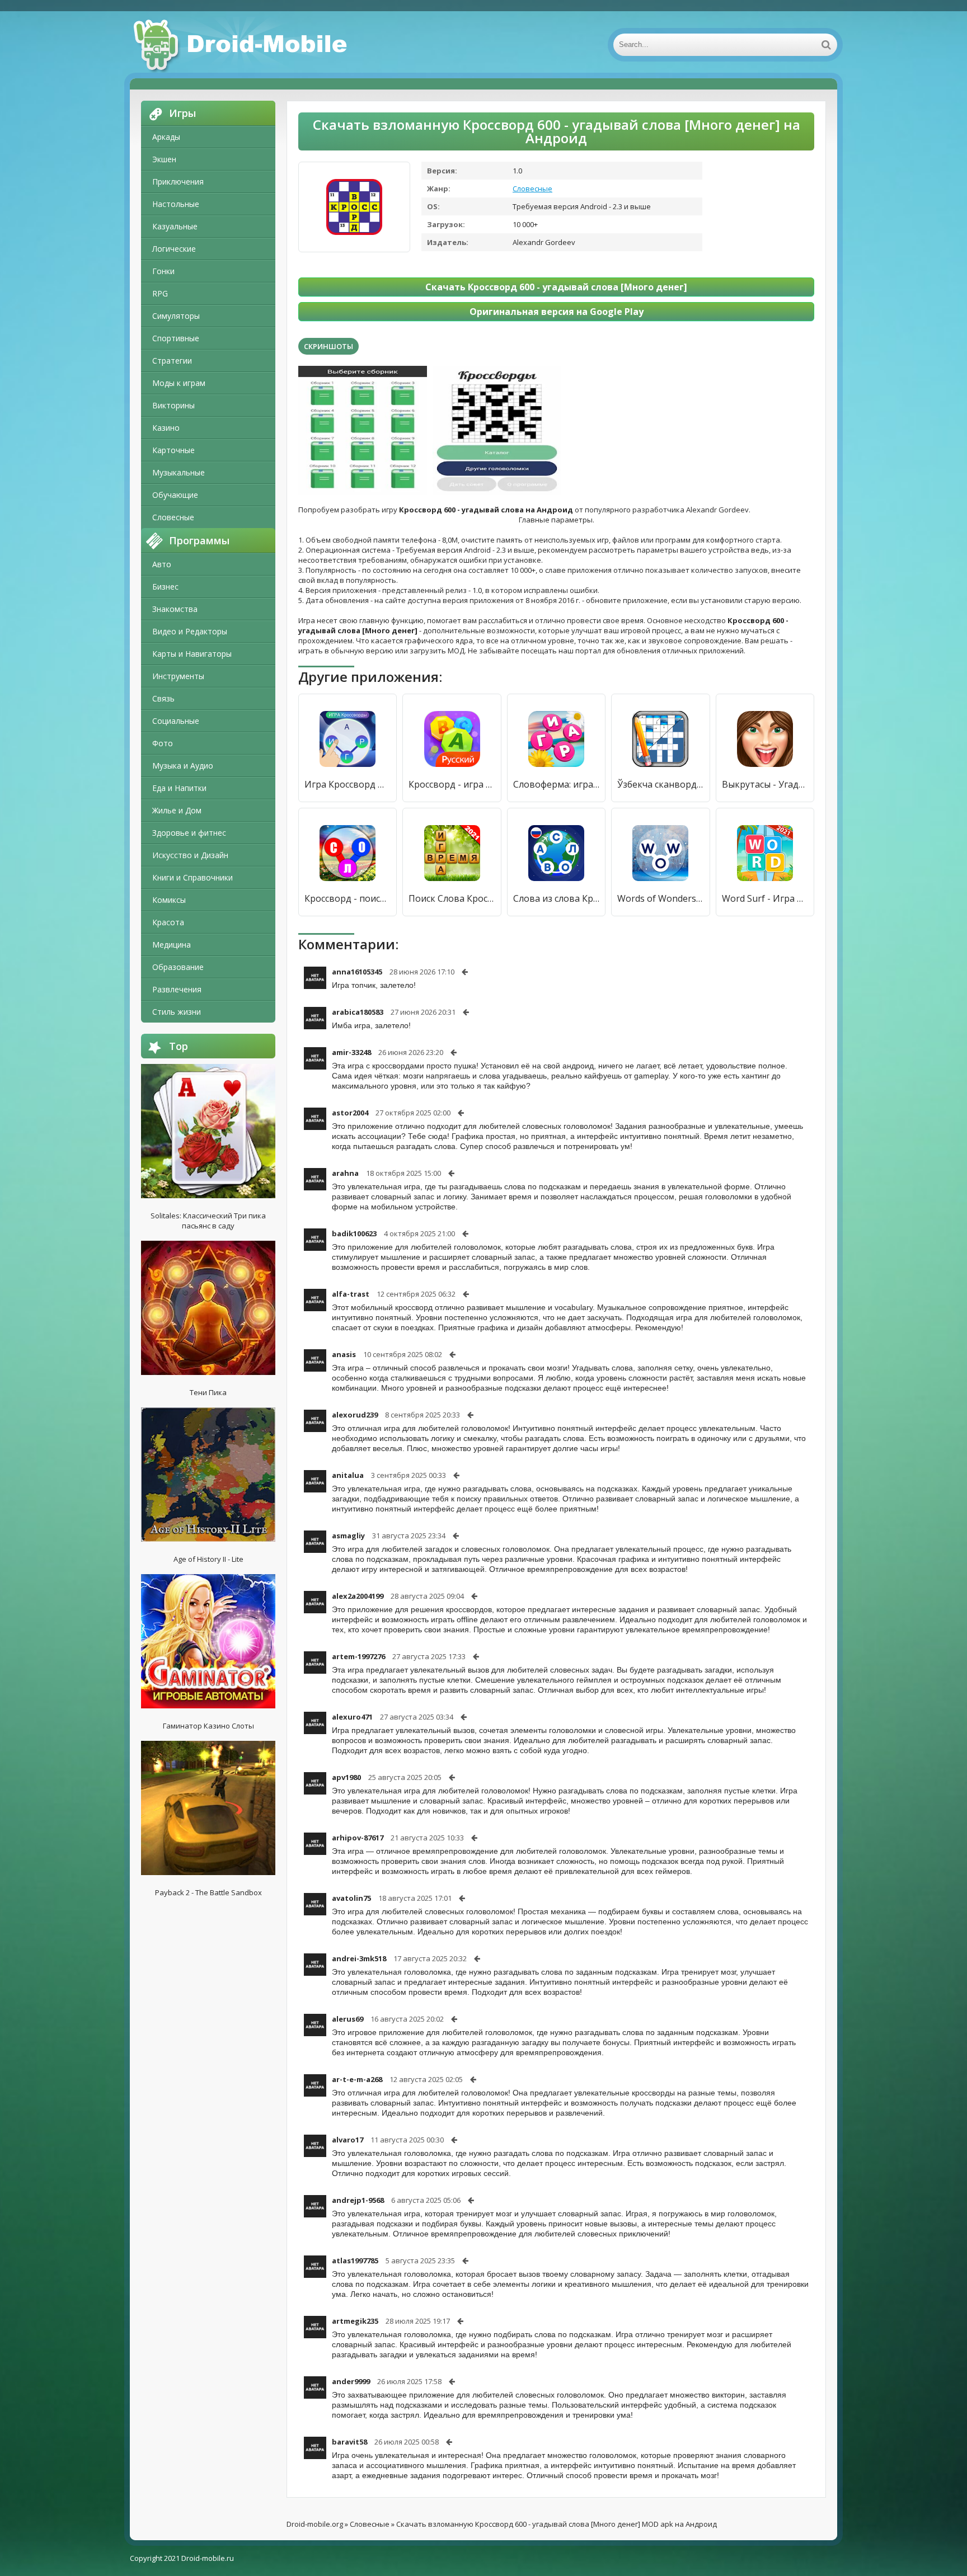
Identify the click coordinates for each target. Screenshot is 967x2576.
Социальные (176, 721)
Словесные (173, 517)
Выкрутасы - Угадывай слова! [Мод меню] (765, 784)
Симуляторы (176, 316)
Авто (162, 564)
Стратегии (172, 361)
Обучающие (175, 495)
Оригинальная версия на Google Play (557, 312)
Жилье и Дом (177, 810)
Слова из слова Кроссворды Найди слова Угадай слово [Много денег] (556, 898)
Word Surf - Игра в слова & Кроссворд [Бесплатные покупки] (765, 898)
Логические (174, 249)
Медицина (172, 945)
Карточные (173, 450)
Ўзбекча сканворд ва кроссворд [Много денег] (660, 784)
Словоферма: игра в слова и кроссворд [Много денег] (556, 784)
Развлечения (177, 989)
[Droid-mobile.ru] (242, 45)
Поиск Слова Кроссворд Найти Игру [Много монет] (452, 898)
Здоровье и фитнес (189, 833)
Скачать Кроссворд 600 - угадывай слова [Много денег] (556, 287)
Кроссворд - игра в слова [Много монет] (452, 784)
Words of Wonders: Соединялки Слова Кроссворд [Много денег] (660, 898)
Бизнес (165, 587)
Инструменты (178, 676)
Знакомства (175, 609)
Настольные (176, 204)
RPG (160, 293)
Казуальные (175, 226)
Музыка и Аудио (183, 766)
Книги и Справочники (193, 877)
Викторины (173, 405)
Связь (163, 698)
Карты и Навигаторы (192, 654)
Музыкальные (179, 472)
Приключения (178, 182)
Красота (168, 922)
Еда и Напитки (179, 788)
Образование (178, 967)
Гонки (163, 271)
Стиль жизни (177, 1012)
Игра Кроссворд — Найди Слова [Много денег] (348, 784)
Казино (166, 428)
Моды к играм (179, 383)
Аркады (166, 137)
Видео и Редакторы (190, 631)
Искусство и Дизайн (190, 855)
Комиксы (169, 900)
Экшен (164, 159)
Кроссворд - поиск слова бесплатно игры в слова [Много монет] (348, 898)
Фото (163, 743)
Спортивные (176, 338)
